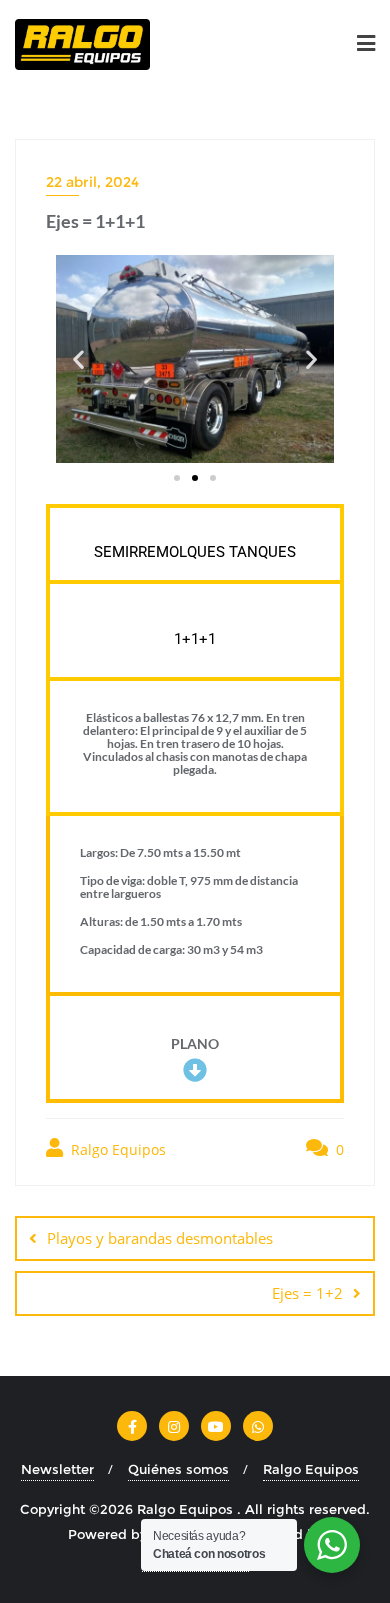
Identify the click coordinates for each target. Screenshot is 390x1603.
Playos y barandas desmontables (160, 1238)
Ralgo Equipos (116, 1149)
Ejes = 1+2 (307, 1293)
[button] (78, 359)
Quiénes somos (178, 1469)
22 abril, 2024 (92, 182)
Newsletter (57, 1469)
